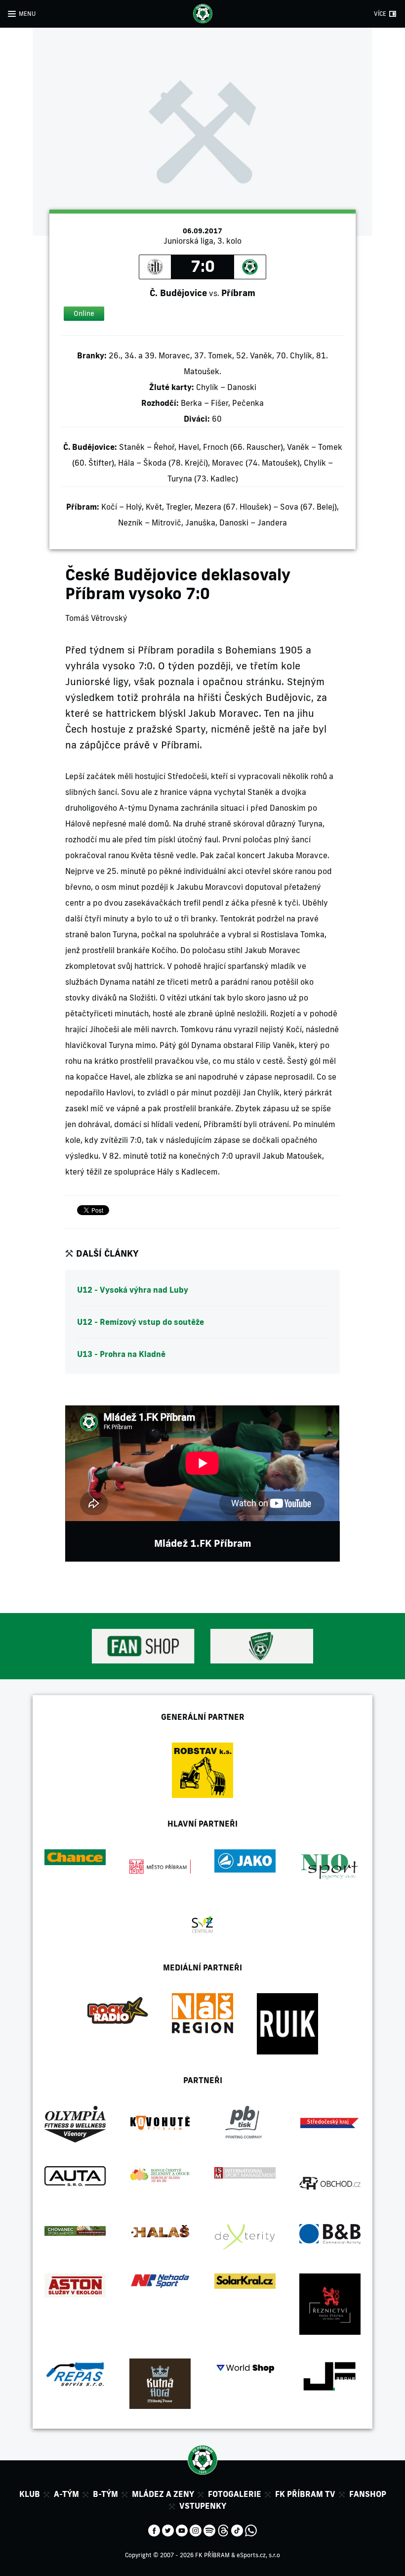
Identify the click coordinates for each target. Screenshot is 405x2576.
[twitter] (168, 2530)
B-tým (105, 2494)
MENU (27, 14)
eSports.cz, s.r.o (258, 2555)
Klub (30, 2494)
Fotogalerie (235, 2494)
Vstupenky (203, 2506)
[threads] (223, 2530)
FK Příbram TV (305, 2494)
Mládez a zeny (163, 2494)
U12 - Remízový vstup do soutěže (141, 1322)
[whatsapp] (251, 2530)
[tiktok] (237, 2530)
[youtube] (182, 2530)
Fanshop (368, 2494)
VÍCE (380, 14)
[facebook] (154, 2530)
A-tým (66, 2494)
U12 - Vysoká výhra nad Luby (133, 1290)
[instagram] (196, 2530)
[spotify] (209, 2530)
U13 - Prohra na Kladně (121, 1354)
